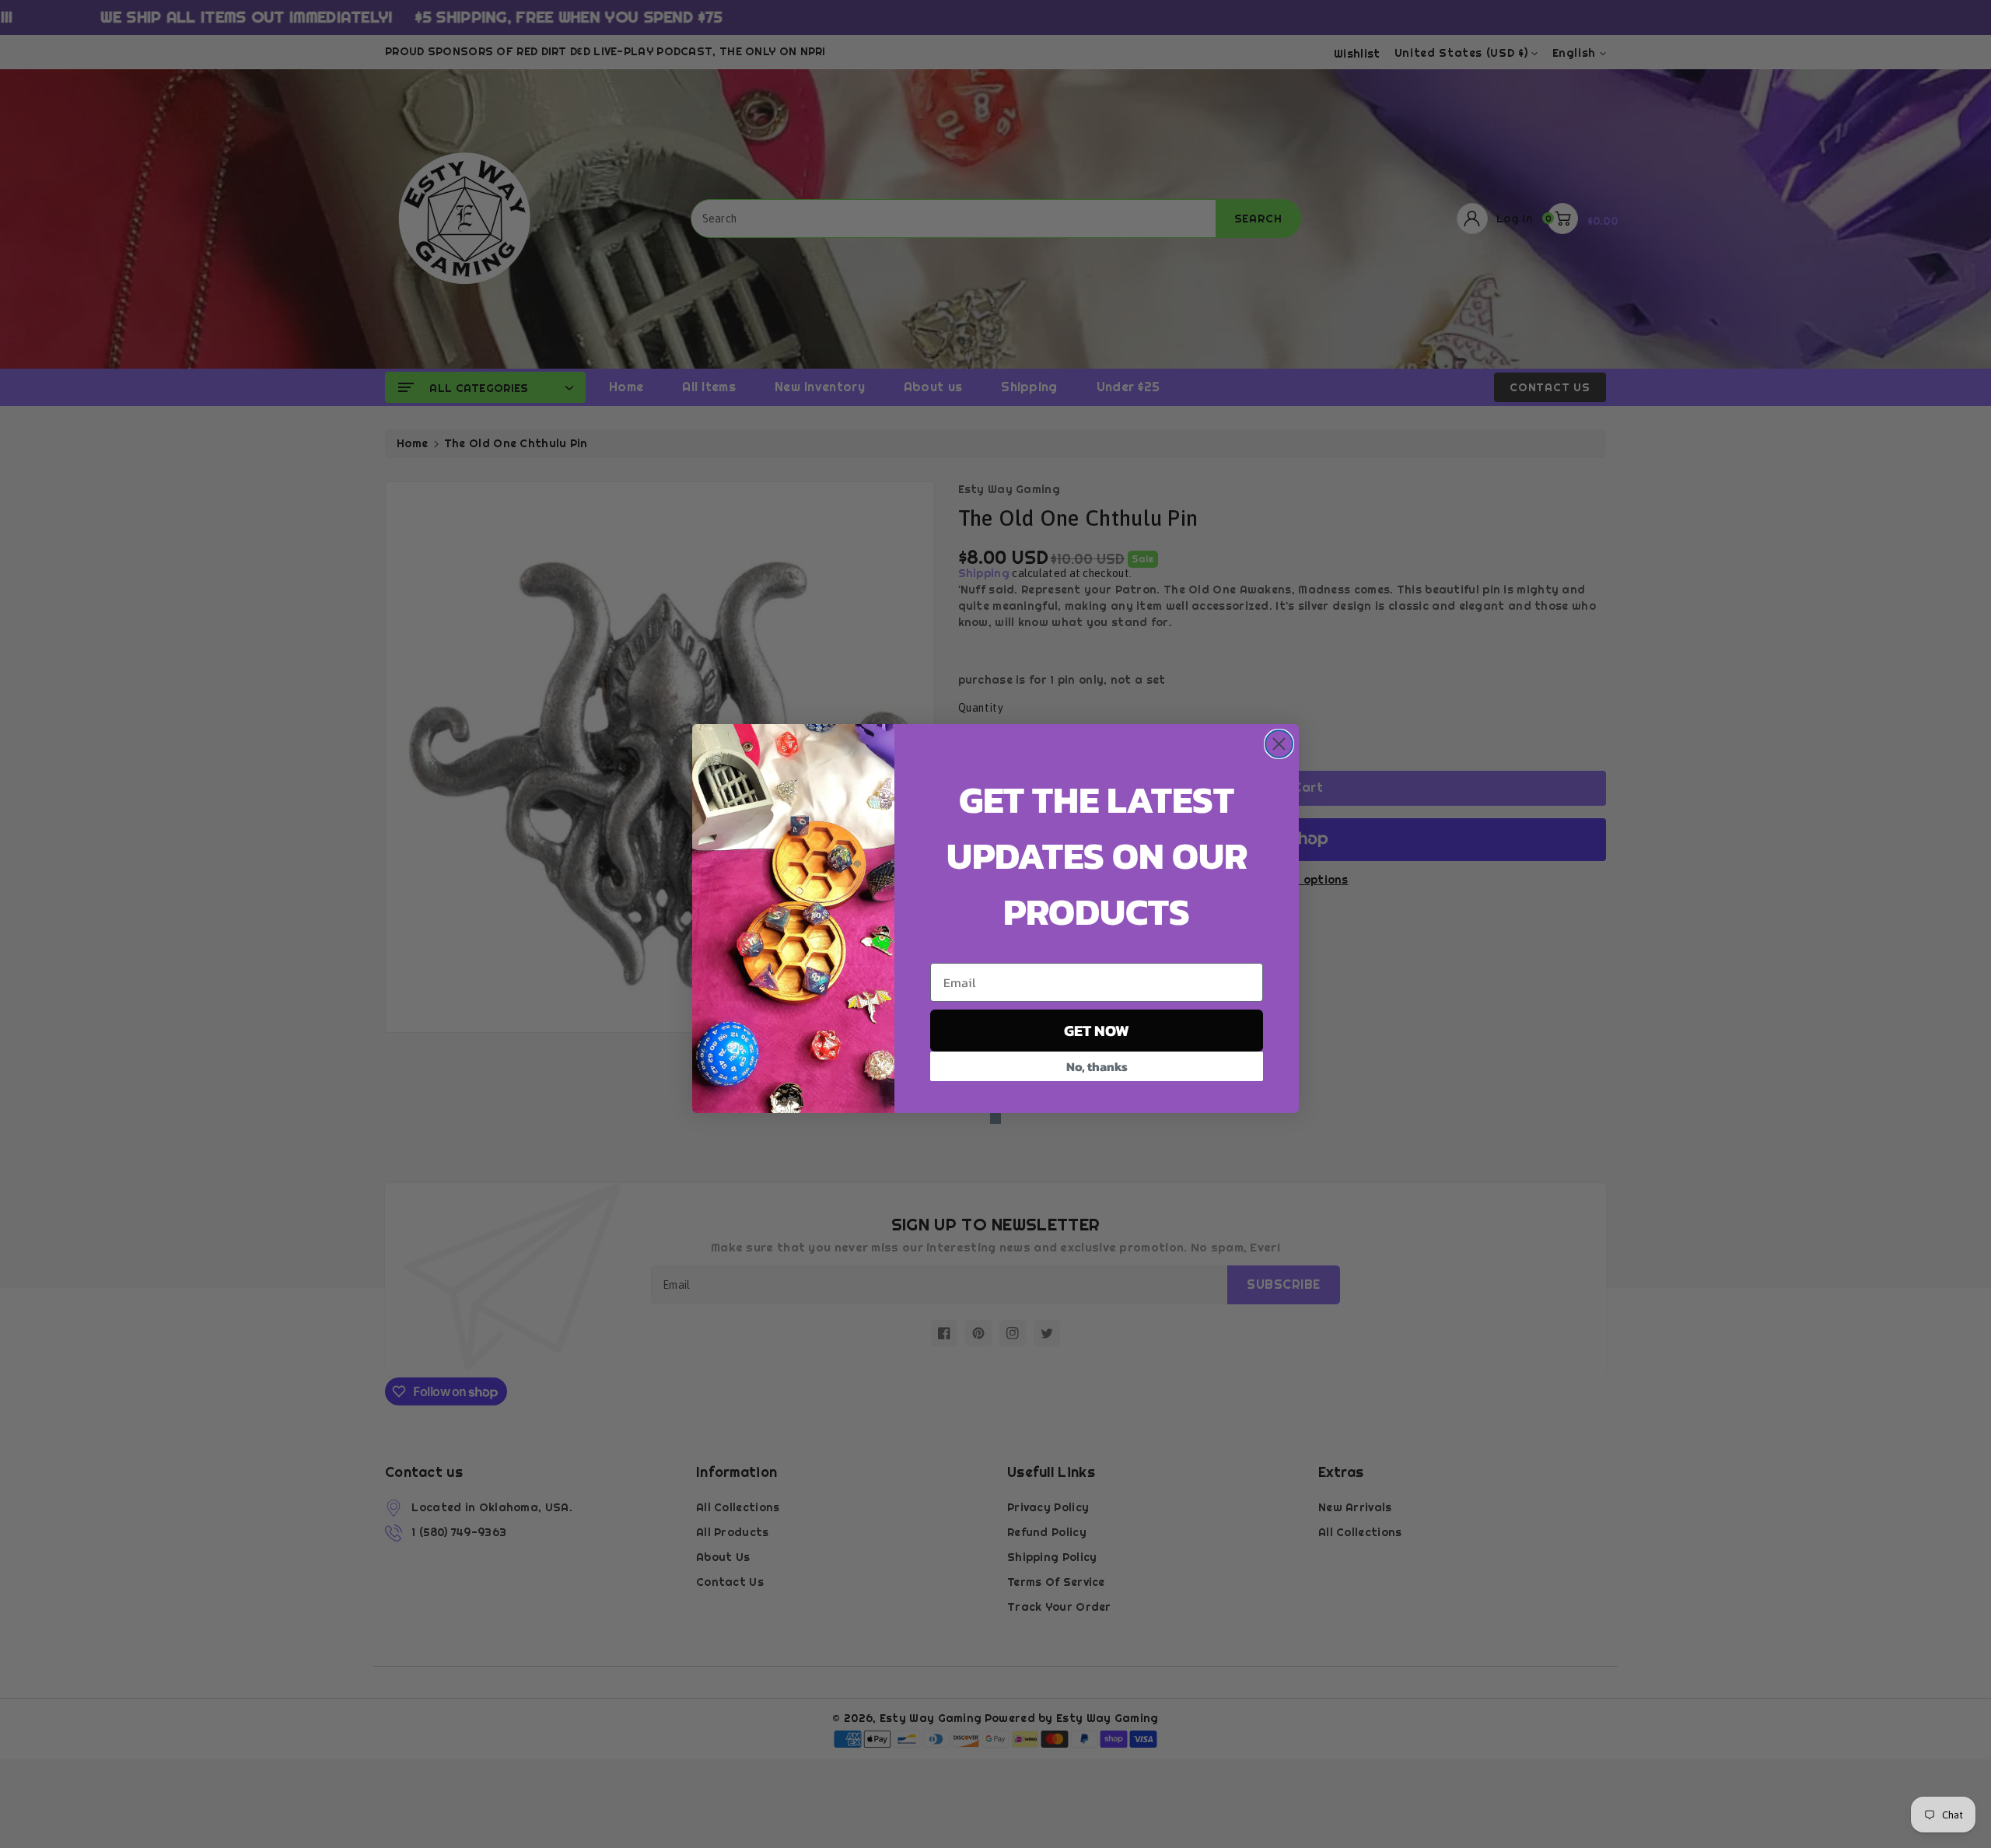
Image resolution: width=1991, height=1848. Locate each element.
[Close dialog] (1279, 744)
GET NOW (1097, 1031)
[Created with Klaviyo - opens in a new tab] (995, 1118)
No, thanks (1097, 1066)
